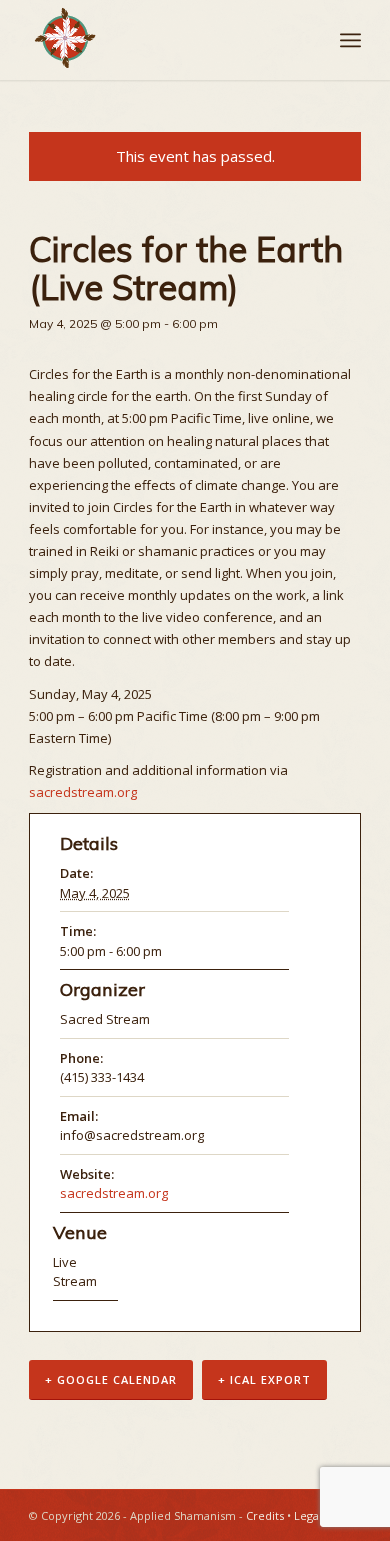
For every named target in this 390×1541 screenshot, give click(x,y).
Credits (265, 1515)
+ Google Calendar (111, 1379)
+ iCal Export (264, 1379)
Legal (308, 1515)
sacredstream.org (83, 792)
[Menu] (350, 40)
